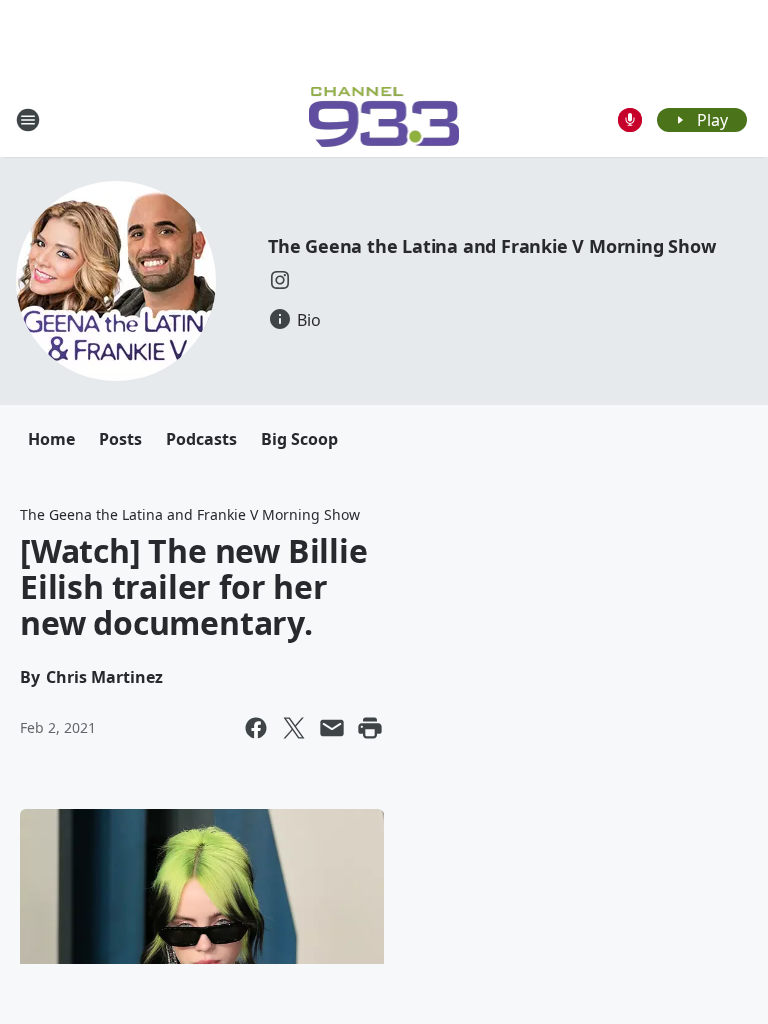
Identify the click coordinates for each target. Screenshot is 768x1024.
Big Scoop (299, 439)
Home (51, 439)
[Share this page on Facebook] (256, 728)
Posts (120, 439)
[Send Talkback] (630, 120)
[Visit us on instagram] (280, 280)
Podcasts (201, 439)
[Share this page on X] (294, 728)
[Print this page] (370, 728)
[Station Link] (384, 119)
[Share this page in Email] (332, 728)
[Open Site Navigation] (28, 120)
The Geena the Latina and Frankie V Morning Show (492, 246)
